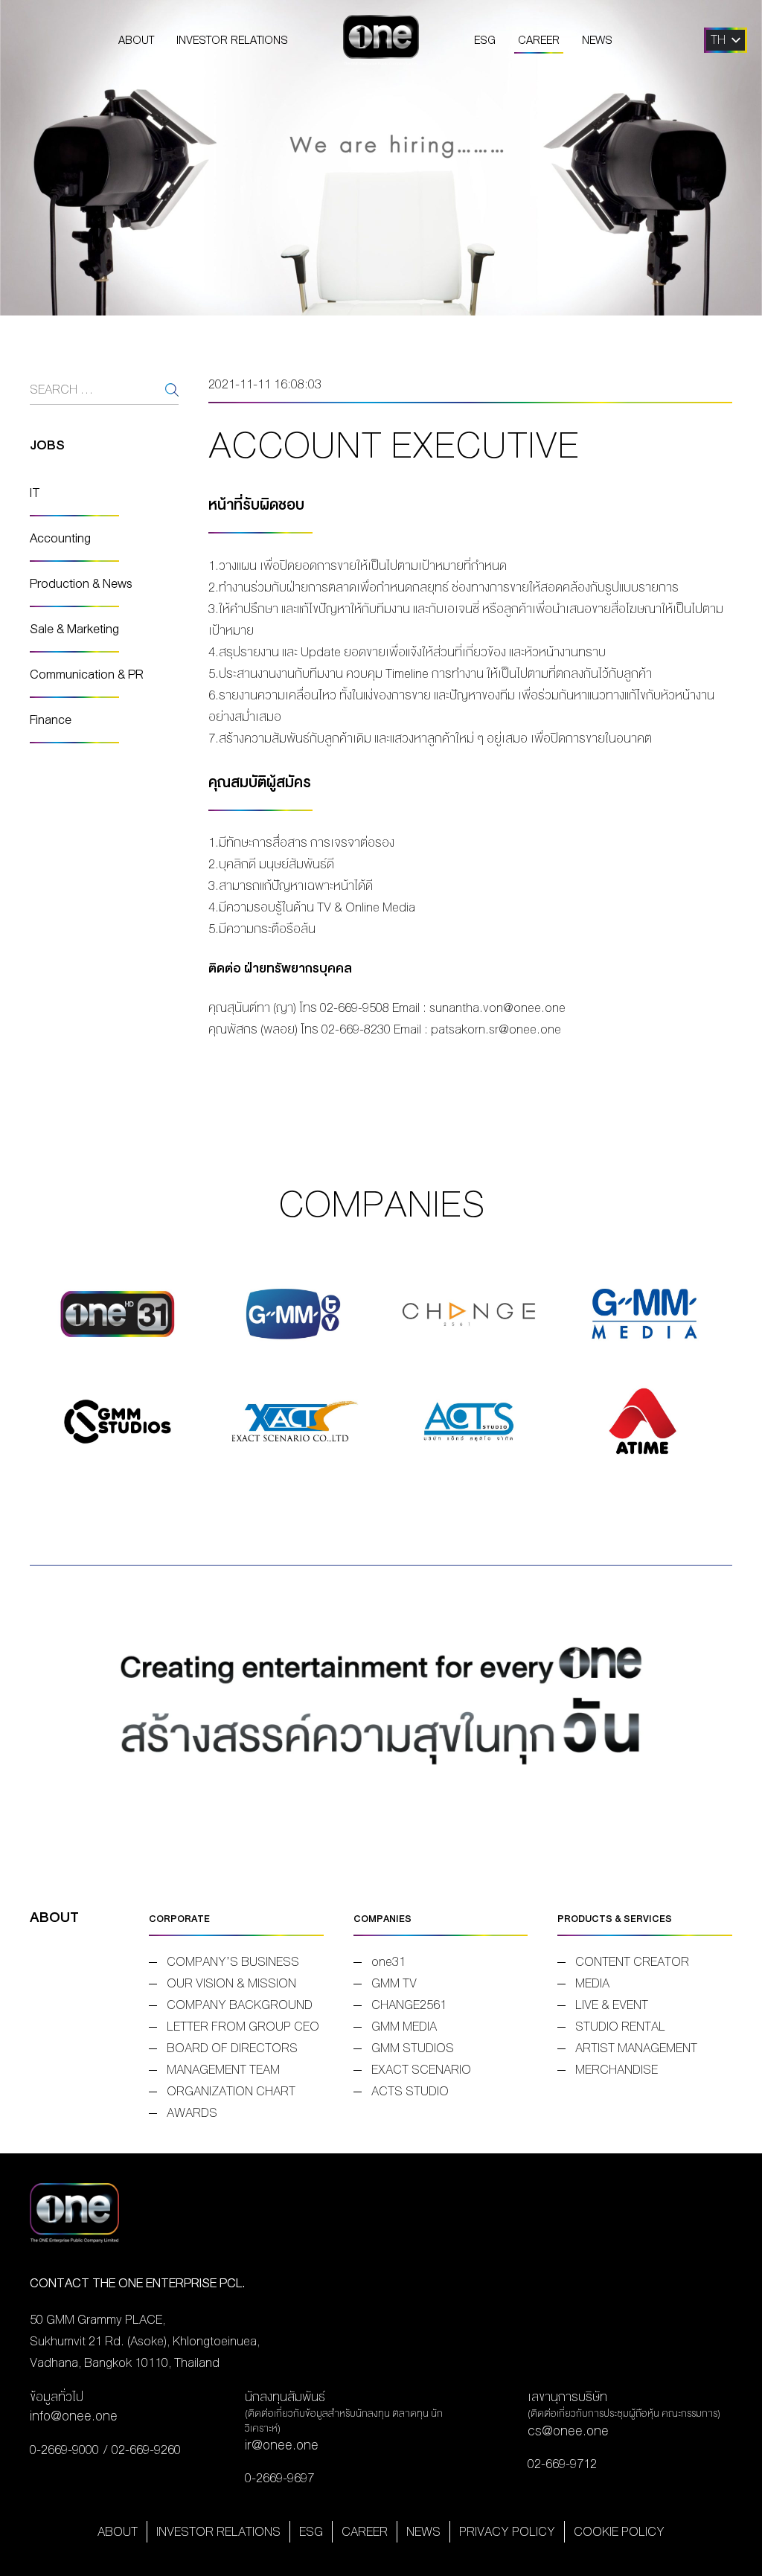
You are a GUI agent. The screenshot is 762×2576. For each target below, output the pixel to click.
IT (35, 493)
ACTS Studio (410, 2091)
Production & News (81, 584)
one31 (388, 1962)
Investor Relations (232, 40)
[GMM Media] (644, 1314)
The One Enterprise (381, 40)
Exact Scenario (421, 2070)
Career (539, 40)
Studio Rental (620, 2026)
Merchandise (617, 2070)
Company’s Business (233, 1962)
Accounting (60, 538)
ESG (485, 40)
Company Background (240, 2005)
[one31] (118, 1314)
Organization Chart (231, 2091)
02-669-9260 (146, 2450)
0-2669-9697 (279, 2478)
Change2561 (409, 2005)
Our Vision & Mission (231, 1983)
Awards (192, 2113)
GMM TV (394, 1983)
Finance (51, 720)
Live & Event (612, 2005)
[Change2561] (469, 1314)
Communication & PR (87, 675)
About (136, 40)
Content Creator (632, 1962)
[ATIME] (644, 1422)
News (597, 40)
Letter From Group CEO (243, 2026)
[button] (718, 40)
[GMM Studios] (118, 1422)
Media (592, 1983)
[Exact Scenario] (293, 1422)
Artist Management (636, 2048)
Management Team (223, 2070)
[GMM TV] (293, 1314)
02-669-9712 (562, 2464)
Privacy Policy (507, 2532)
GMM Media (404, 2026)
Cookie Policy (619, 2532)
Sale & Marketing (74, 629)
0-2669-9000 (64, 2450)
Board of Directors (232, 2048)
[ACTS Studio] (469, 1422)
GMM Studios (413, 2048)
